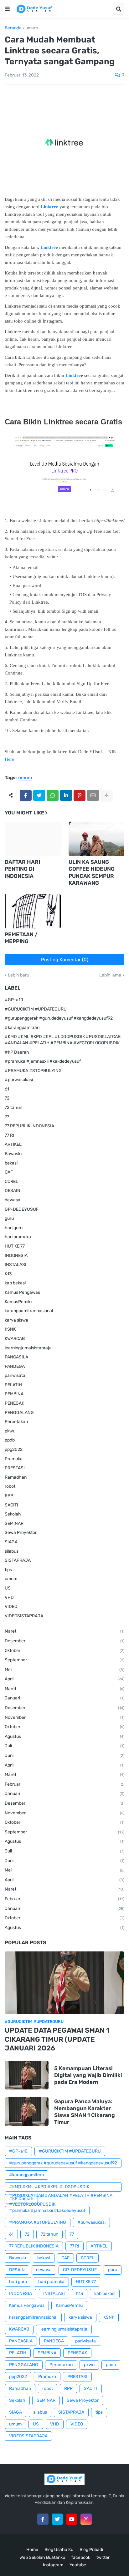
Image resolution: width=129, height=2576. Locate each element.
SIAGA (11, 1542)
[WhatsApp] (53, 795)
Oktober (64, 1651)
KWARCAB (15, 1339)
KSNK (10, 1329)
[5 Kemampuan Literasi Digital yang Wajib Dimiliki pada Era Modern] (27, 2075)
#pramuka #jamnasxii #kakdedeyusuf (43, 1061)
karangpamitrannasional (29, 1311)
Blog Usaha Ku (59, 2550)
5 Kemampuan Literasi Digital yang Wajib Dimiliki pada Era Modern (88, 2075)
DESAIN (13, 1191)
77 (7, 1117)
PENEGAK (14, 1403)
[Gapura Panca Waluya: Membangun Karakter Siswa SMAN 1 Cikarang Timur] (27, 2112)
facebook (81, 2557)
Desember (64, 1641)
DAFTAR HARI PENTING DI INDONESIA (22, 869)
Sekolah (13, 1514)
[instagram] (86, 2519)
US (8, 1588)
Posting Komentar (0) (65, 960)
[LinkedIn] (66, 795)
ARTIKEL (13, 1144)
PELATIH (13, 1385)
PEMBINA (14, 1394)
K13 (8, 1274)
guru (9, 1218)
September (64, 1660)
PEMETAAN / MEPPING (21, 938)
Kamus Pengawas (22, 1292)
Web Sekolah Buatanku (42, 2557)
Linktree (49, 207)
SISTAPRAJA (18, 1560)
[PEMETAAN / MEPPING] (33, 911)
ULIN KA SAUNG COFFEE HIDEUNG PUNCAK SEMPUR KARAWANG (92, 872)
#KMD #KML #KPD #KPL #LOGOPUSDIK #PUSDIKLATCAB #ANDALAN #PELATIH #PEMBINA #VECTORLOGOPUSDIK (63, 1040)
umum (32, 28)
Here (9, 759)
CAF (9, 1172)
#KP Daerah (17, 1052)
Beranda (13, 28)
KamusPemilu (18, 1302)
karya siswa (16, 1320)
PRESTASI (15, 1468)
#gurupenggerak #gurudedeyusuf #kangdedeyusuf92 (59, 1018)
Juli (64, 1746)
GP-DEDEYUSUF (22, 1209)
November (64, 1717)
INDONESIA (16, 1256)
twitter (103, 2557)
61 (7, 1089)
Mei (64, 1670)
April (64, 1679)
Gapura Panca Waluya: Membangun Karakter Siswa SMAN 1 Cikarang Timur (85, 2112)
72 (7, 1098)
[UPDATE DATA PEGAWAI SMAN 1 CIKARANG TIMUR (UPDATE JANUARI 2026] (64, 1983)
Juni (64, 1755)
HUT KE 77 (15, 1246)
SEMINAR (14, 1523)
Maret (64, 1631)
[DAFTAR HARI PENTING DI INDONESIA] (33, 839)
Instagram (53, 2565)
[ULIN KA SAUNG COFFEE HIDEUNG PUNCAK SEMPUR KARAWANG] (97, 839)
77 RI (9, 1135)
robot (10, 1486)
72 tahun (13, 1108)
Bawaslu (13, 1154)
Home (32, 2550)
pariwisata (15, 1375)
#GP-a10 (14, 1000)
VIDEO (11, 1607)
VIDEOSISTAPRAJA (24, 1616)
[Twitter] (39, 795)
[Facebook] (26, 795)
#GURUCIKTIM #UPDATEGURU (36, 1009)
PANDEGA (15, 1366)
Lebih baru (18, 975)
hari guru (14, 1228)
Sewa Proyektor (21, 1533)
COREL (11, 1182)
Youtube (78, 2565)
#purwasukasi (19, 1080)
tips (8, 1570)
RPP (9, 1496)
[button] (7, 9)
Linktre (73, 375)
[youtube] (72, 2519)
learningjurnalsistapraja (28, 1348)
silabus (12, 1551)
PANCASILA (16, 1357)
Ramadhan (16, 1477)
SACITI (11, 1505)
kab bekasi (15, 1283)
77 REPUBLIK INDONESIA (29, 1126)
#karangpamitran (22, 1028)
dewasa (13, 1200)
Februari (64, 1784)
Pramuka (14, 1459)
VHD (9, 1597)
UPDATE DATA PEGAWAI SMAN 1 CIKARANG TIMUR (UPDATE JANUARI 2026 (57, 2039)
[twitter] (57, 2519)
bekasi (11, 1163)
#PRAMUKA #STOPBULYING (33, 1071)
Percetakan (16, 1422)
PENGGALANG (19, 1413)
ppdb (10, 1440)
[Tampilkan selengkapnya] (106, 795)
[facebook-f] (43, 2519)
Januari (64, 1698)
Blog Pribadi (91, 2550)
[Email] (93, 795)
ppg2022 (14, 1449)
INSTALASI (15, 1265)
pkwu (10, 1431)
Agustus (64, 1736)
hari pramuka (18, 1237)
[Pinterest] (80, 795)
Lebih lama (110, 975)
